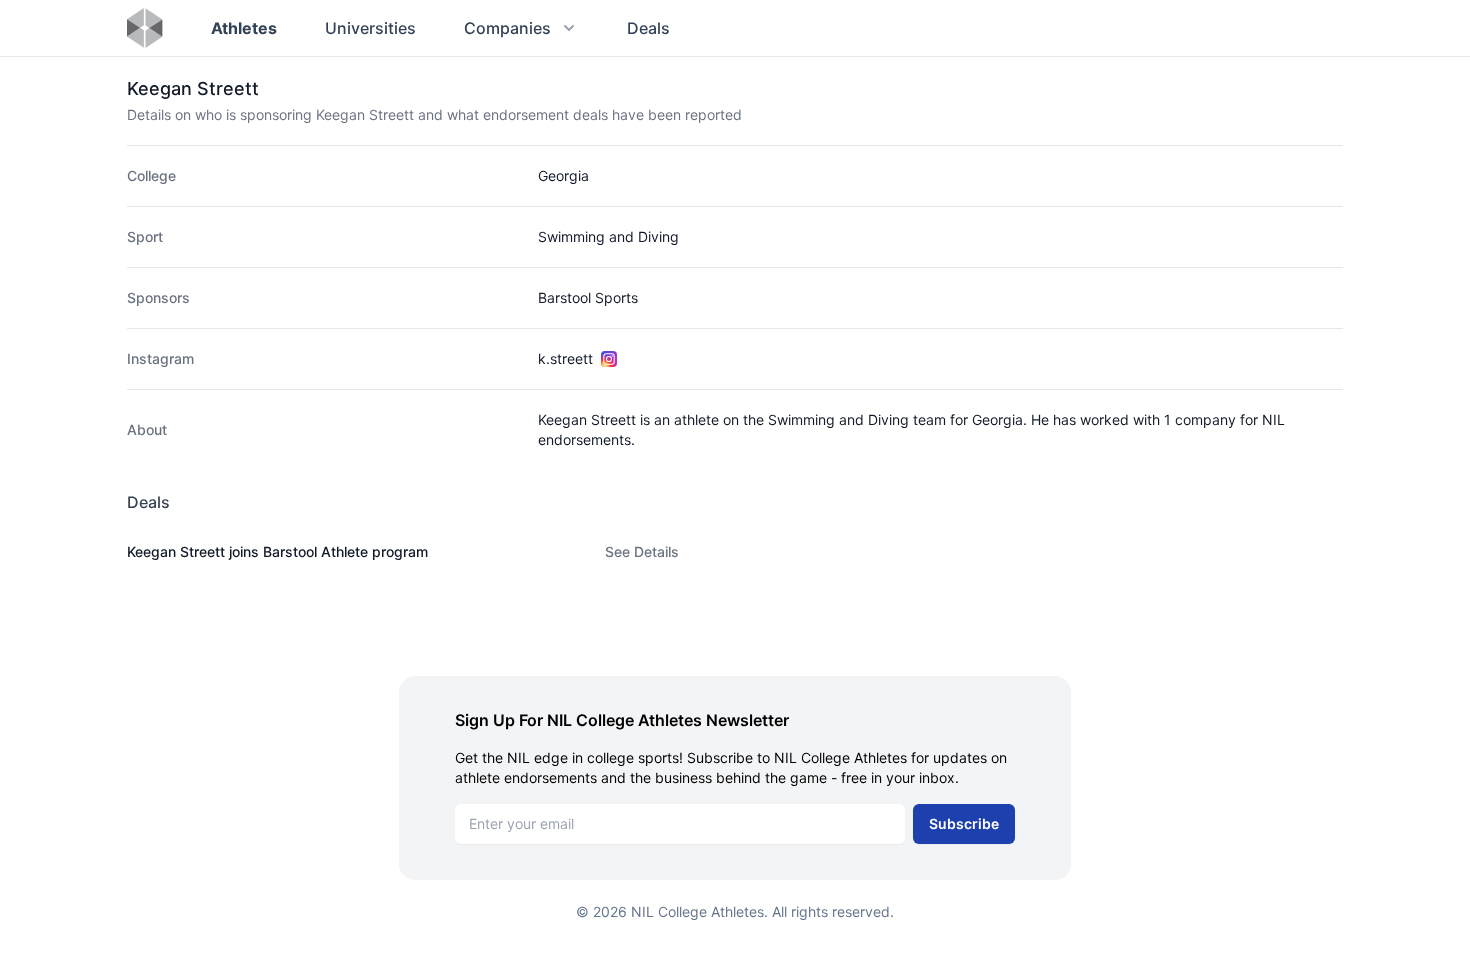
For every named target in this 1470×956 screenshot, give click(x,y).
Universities (370, 28)
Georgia (563, 175)
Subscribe (964, 823)
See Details (642, 551)
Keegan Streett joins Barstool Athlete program (277, 551)
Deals (648, 28)
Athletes (244, 28)
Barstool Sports (588, 297)
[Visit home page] (145, 28)
